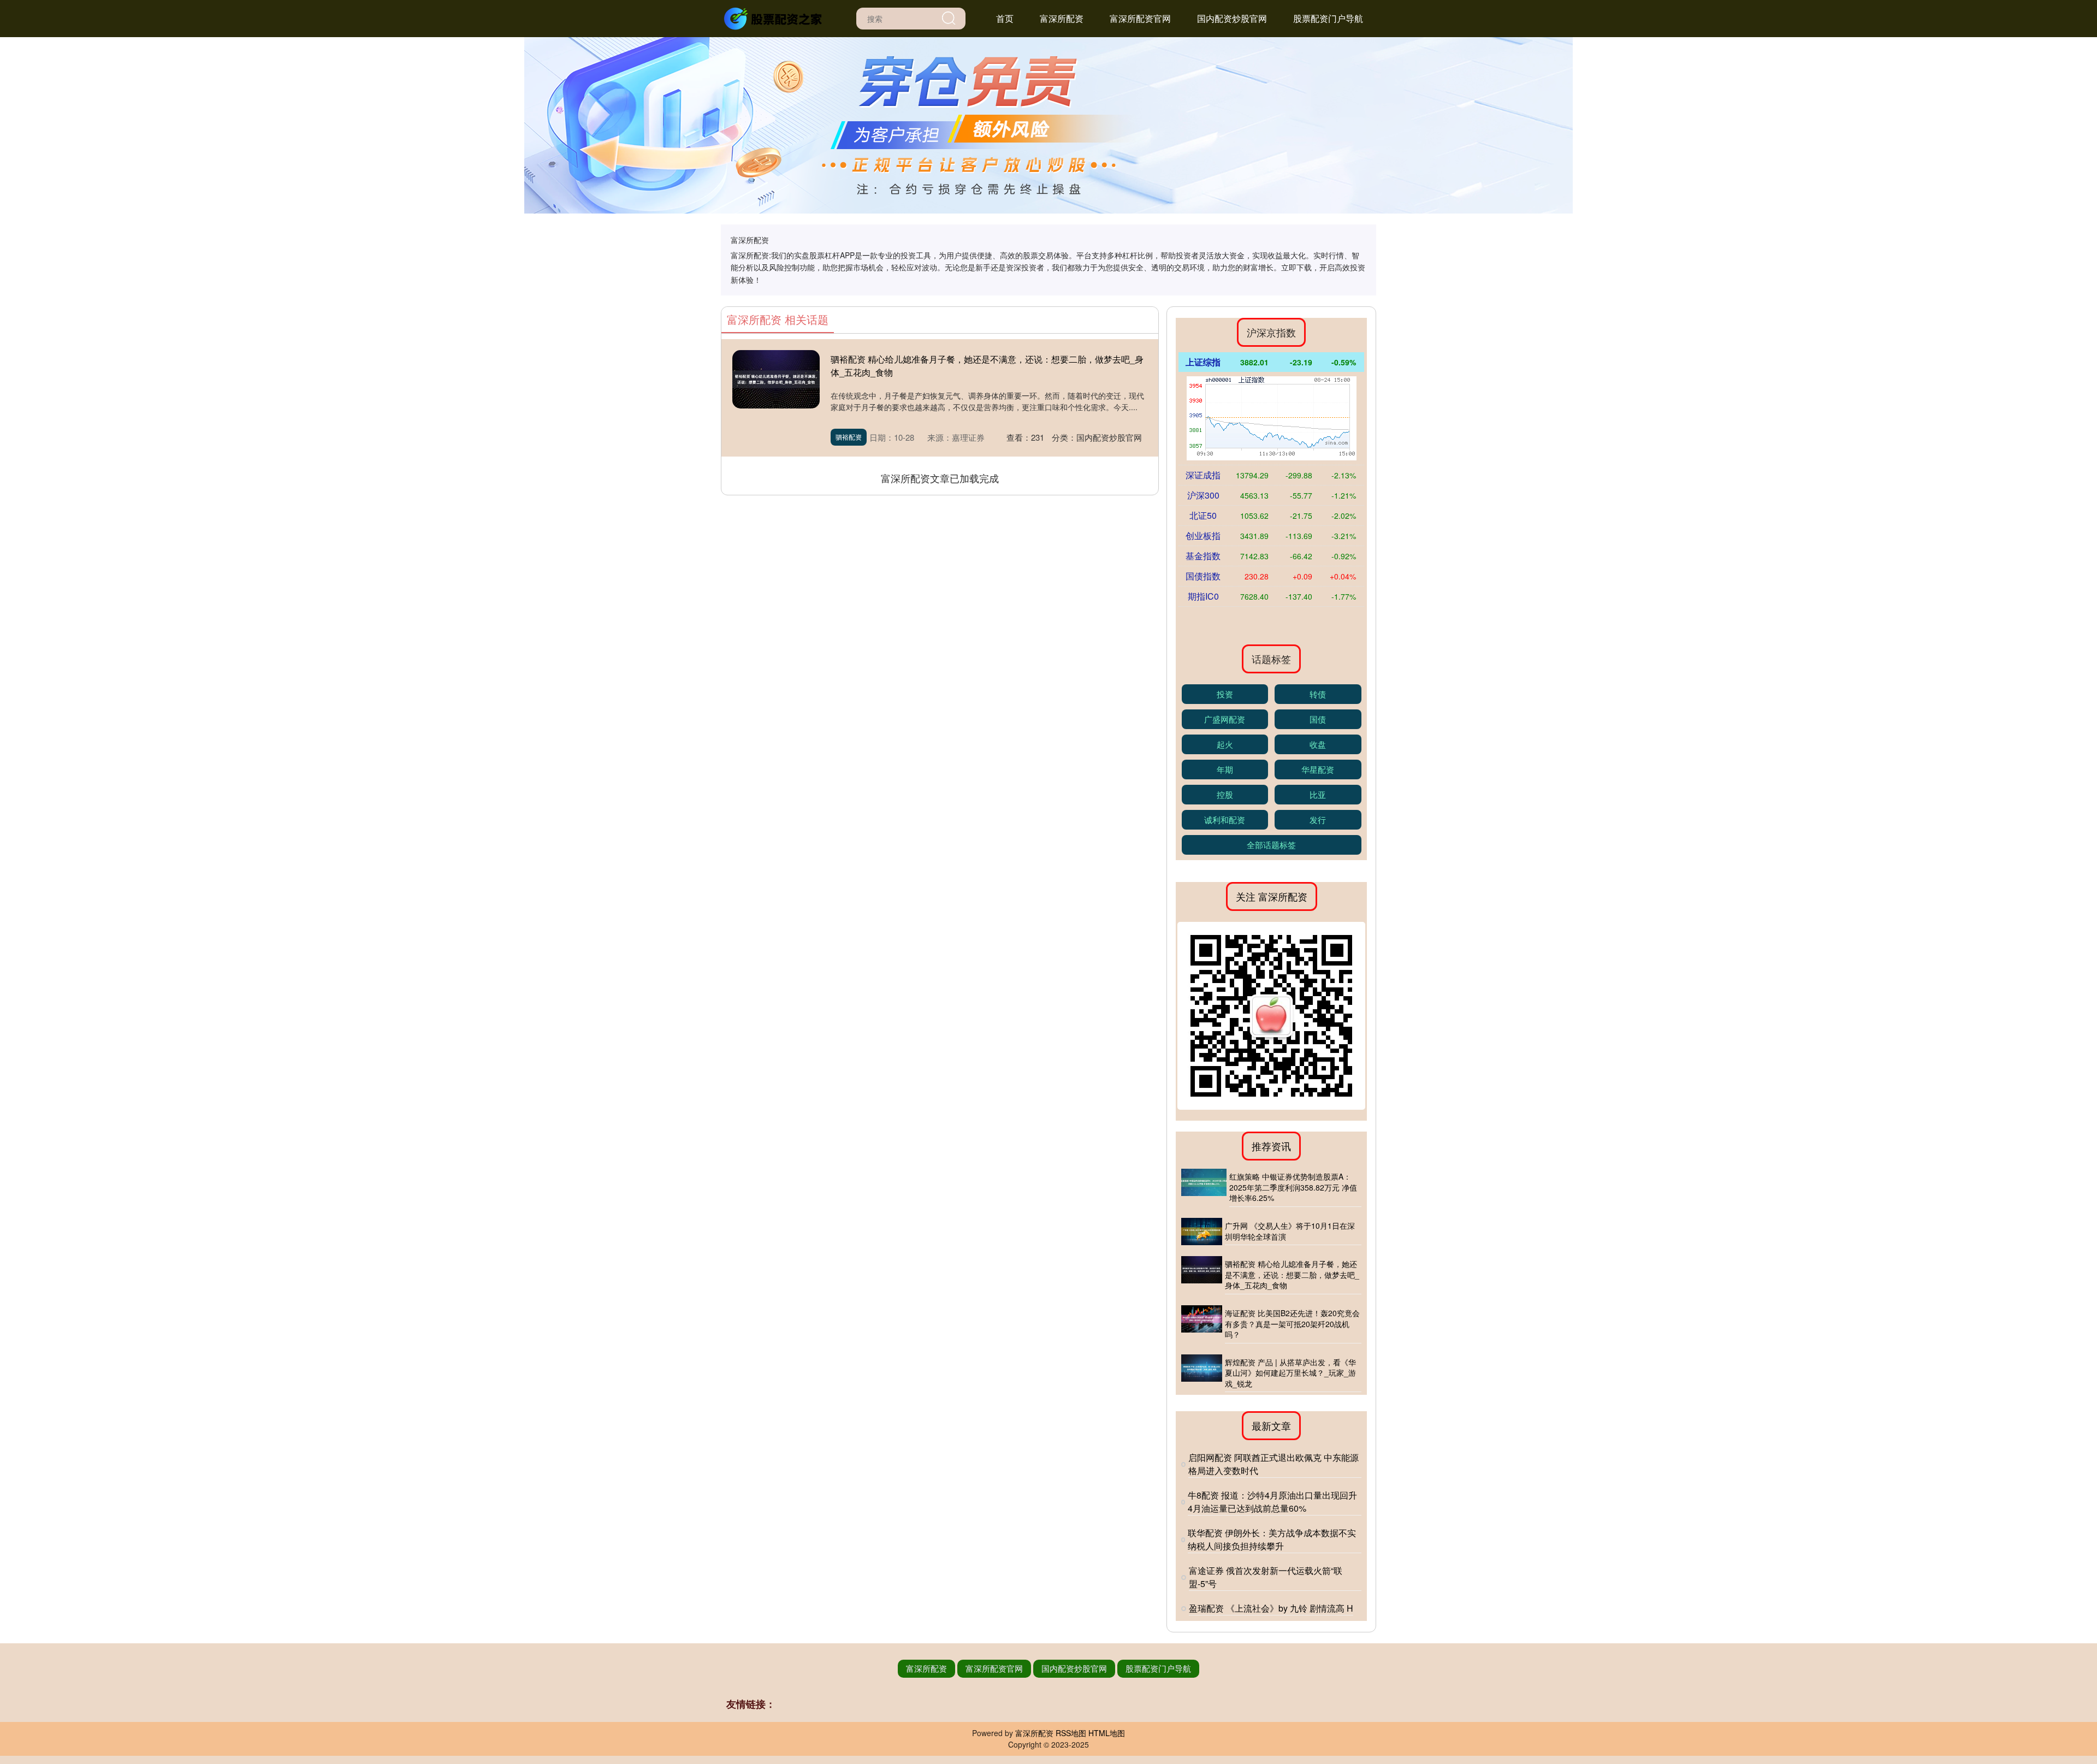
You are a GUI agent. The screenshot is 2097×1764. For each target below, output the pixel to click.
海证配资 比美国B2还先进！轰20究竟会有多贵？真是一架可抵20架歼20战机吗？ (1292, 1324)
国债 (1318, 719)
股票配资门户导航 (1328, 18)
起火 (1225, 744)
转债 (1318, 694)
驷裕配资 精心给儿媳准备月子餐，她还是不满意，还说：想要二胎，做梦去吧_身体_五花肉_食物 (1292, 1274)
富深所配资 (1062, 18)
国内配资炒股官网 (1232, 18)
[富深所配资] (774, 17)
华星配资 (1318, 769)
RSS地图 (1071, 1733)
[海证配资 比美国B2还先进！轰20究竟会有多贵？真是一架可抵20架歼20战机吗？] (1202, 1324)
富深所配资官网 (1140, 18)
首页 (1005, 18)
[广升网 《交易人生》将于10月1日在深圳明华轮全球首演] (1202, 1232)
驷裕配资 (849, 437)
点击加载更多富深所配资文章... (940, 478)
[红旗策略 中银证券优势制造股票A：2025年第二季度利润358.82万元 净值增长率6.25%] (1204, 1188)
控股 (1225, 794)
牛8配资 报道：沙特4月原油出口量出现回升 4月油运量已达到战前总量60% (1272, 1502)
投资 (1225, 694)
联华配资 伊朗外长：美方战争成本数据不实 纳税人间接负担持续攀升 (1272, 1539)
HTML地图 (1107, 1733)
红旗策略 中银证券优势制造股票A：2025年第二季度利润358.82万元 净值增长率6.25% (1293, 1187)
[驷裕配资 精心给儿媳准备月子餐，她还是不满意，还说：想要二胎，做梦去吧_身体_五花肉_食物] (1202, 1275)
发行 (1318, 819)
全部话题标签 (1271, 845)
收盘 (1318, 744)
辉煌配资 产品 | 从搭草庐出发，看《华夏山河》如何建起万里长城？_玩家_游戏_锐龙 (1290, 1373)
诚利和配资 (1225, 819)
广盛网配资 (1225, 719)
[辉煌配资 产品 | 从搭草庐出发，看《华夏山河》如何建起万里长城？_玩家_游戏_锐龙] (1202, 1374)
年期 (1225, 769)
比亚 (1318, 794)
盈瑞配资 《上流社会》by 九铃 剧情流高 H (1271, 1608)
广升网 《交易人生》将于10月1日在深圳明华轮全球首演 (1290, 1231)
